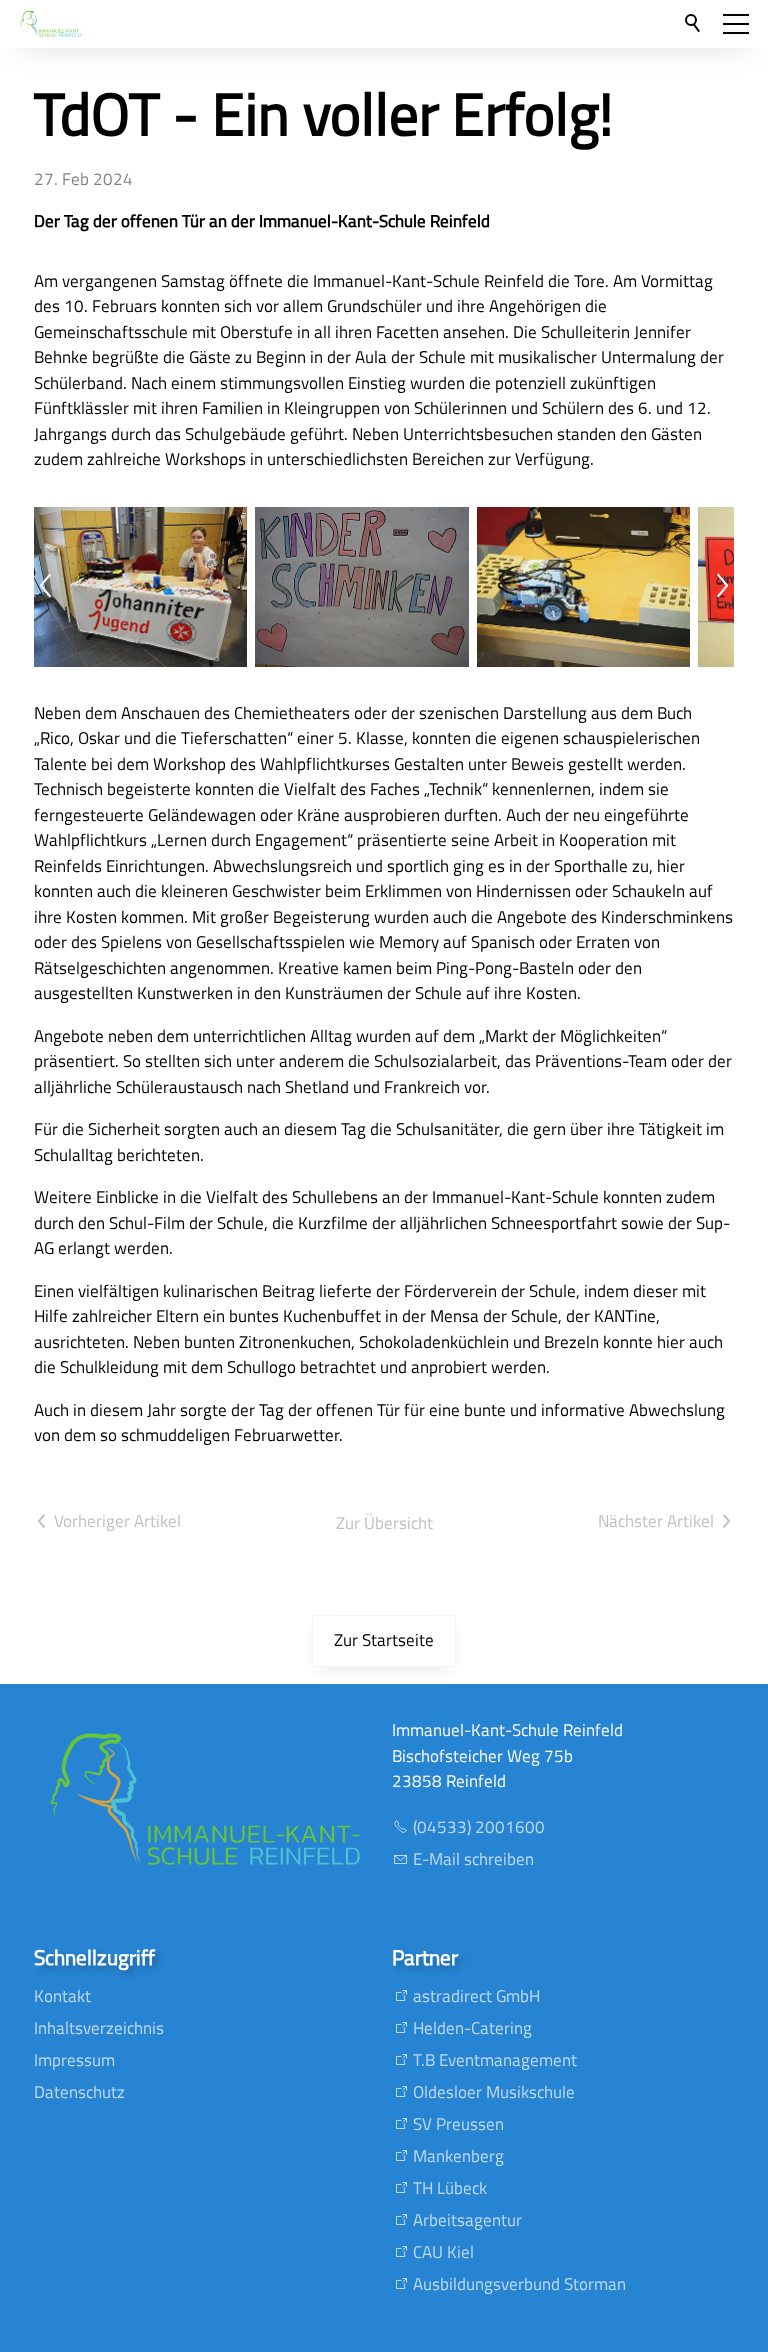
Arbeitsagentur (467, 2220)
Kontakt (62, 1996)
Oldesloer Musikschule (494, 2092)
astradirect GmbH (476, 1996)
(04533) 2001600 (479, 1827)
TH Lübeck (450, 2188)
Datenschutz (79, 2092)
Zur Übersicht (384, 1523)
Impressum (74, 2060)
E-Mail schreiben (473, 1859)
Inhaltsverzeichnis (99, 2028)
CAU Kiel (443, 2252)
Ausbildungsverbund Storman (519, 2284)
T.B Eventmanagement (495, 2060)
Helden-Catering (472, 2028)
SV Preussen (458, 2124)
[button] (736, 24)
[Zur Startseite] (50, 24)
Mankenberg (458, 2156)
